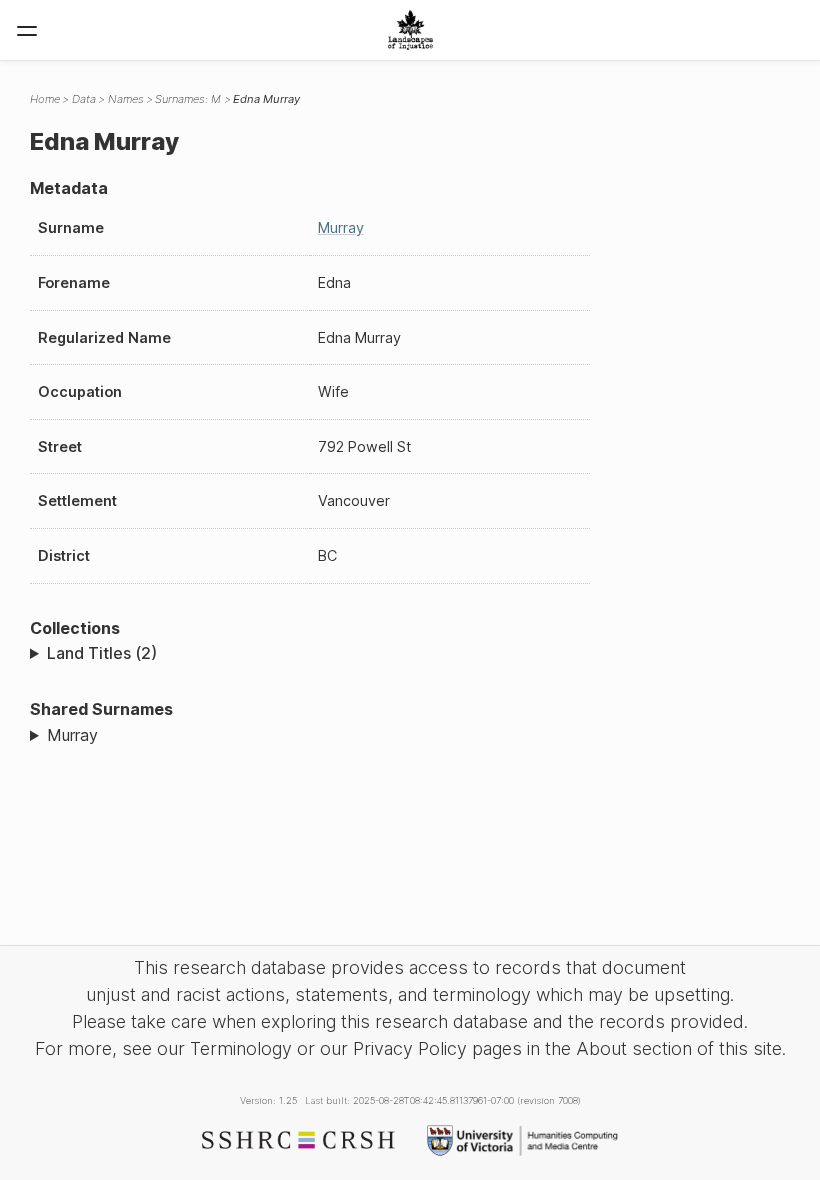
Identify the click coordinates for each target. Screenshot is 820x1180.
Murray (341, 227)
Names (126, 99)
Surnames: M (188, 99)
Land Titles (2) (102, 653)
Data (84, 99)
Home (45, 99)
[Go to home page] (410, 30)
